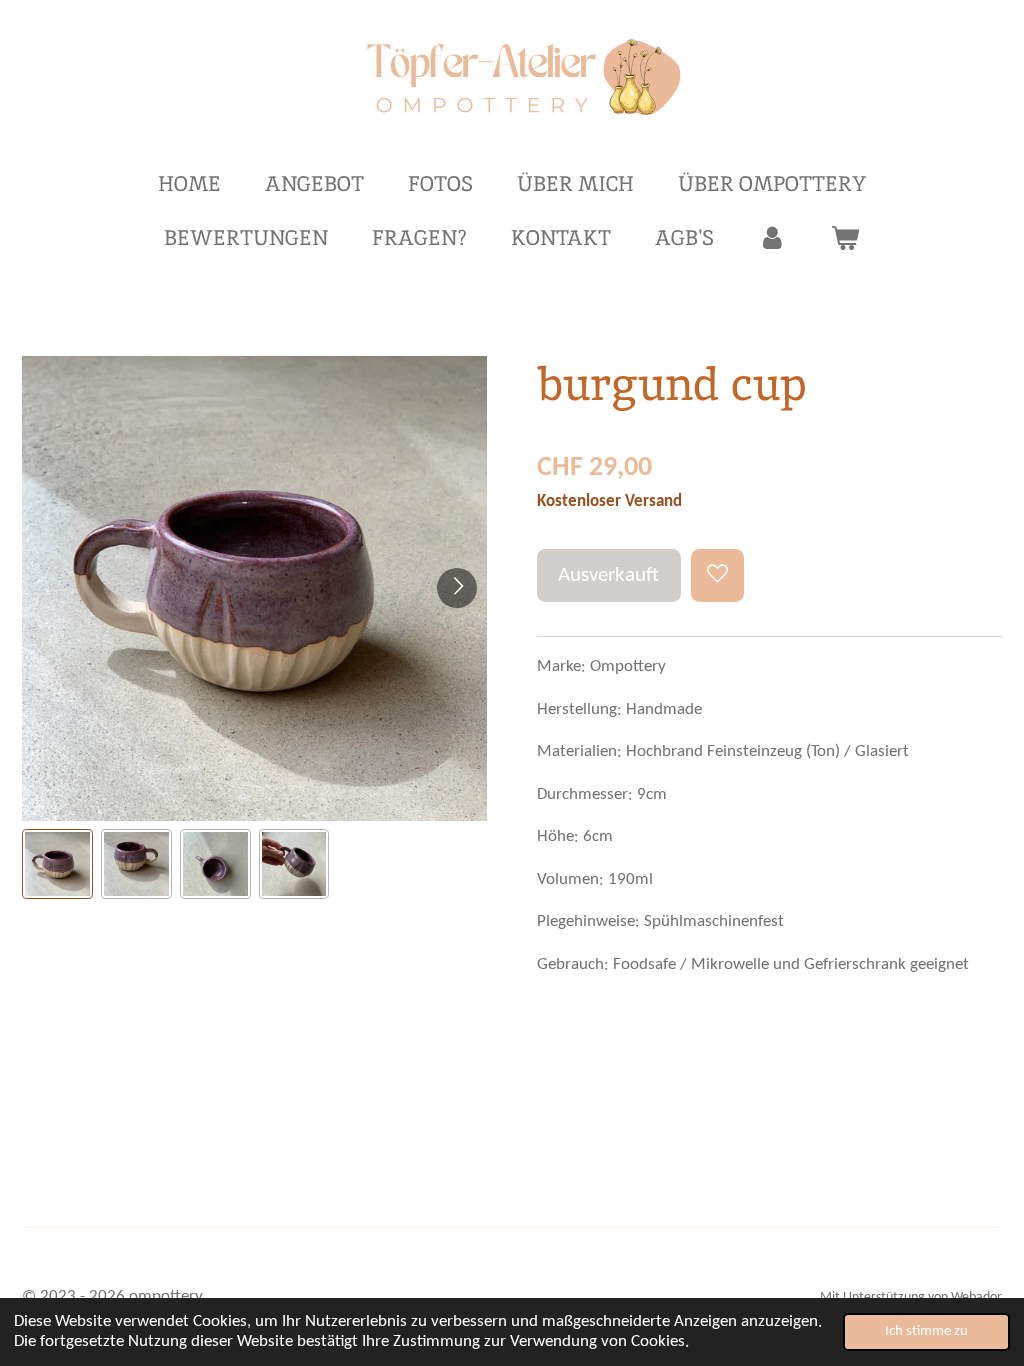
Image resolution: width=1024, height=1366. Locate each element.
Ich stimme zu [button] (926, 1331)
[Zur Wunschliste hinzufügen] (717, 575)
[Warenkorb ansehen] (845, 238)
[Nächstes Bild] (457, 588)
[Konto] (772, 238)
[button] (57, 864)
